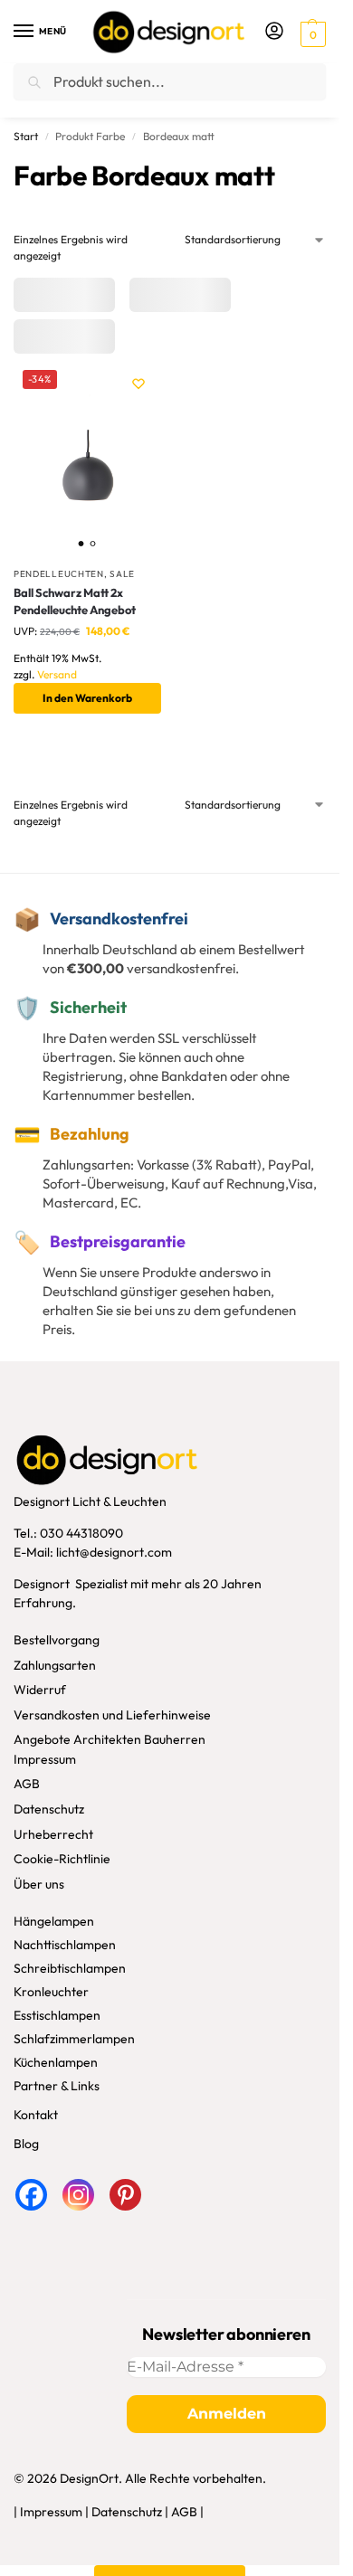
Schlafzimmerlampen (74, 2039)
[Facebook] (31, 2195)
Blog (26, 2144)
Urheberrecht (53, 1834)
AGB (27, 1784)
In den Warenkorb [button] (87, 698)
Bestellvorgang (57, 1640)
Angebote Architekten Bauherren (110, 1739)
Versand (57, 674)
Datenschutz (49, 1809)
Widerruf (40, 1690)
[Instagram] (78, 2195)
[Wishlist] (138, 384)
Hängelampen (54, 1921)
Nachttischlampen (65, 1945)
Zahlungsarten (55, 1665)
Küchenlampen (56, 2062)
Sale (122, 574)
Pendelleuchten (59, 574)
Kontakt (36, 2115)
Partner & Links (57, 2086)
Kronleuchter (51, 1992)
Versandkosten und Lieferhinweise (112, 1715)
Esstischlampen (57, 2015)
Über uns (39, 1884)
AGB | (187, 2512)
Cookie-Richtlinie (62, 1859)
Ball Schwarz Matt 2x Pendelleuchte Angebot (75, 601)
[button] (311, 33)
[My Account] (274, 32)
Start (26, 136)
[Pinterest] (125, 2195)
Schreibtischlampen (70, 1968)
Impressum (45, 1759)
